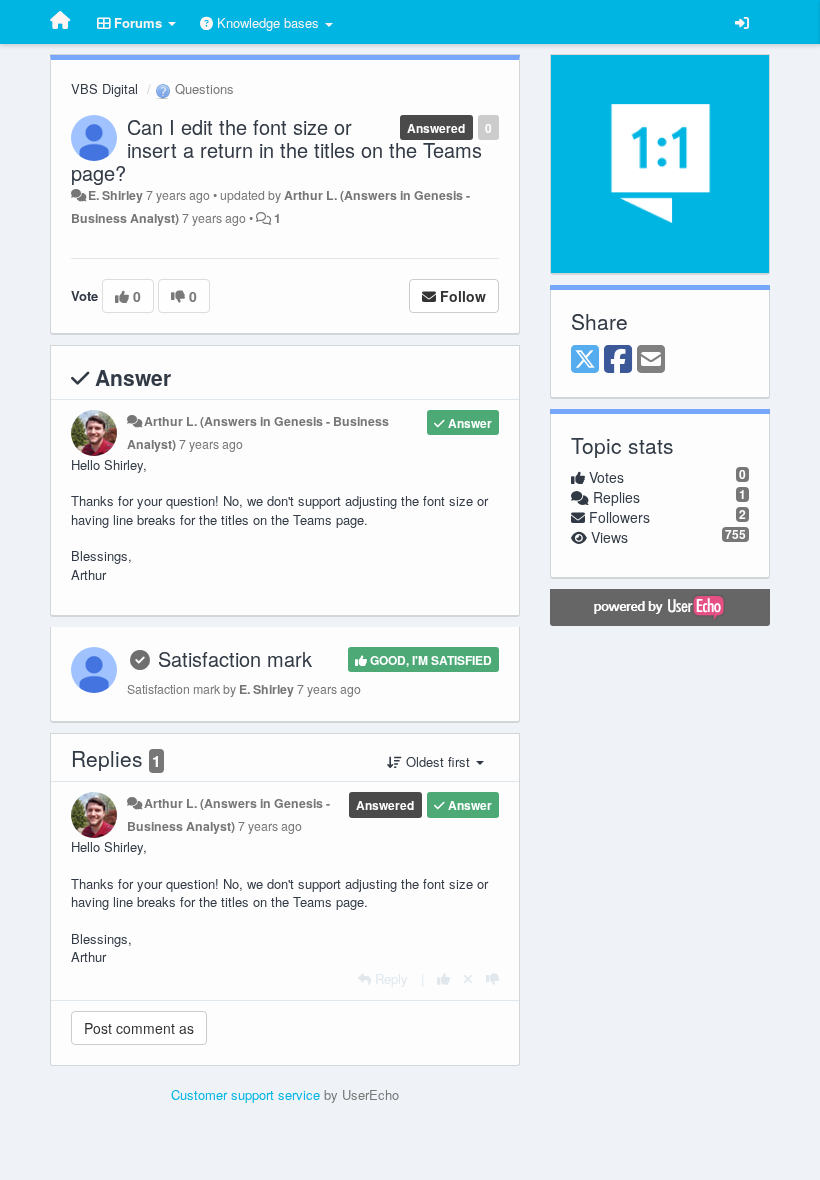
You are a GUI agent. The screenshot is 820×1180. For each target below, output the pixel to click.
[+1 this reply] (443, 978)
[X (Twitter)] (585, 360)
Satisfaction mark (235, 658)
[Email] (651, 360)
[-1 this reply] (492, 978)
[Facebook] (618, 360)
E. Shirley (115, 195)
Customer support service (245, 1094)
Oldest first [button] (438, 761)
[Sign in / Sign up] (742, 22)
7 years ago (211, 444)
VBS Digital (104, 88)
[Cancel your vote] (468, 978)
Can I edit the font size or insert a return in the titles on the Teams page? (276, 149)
